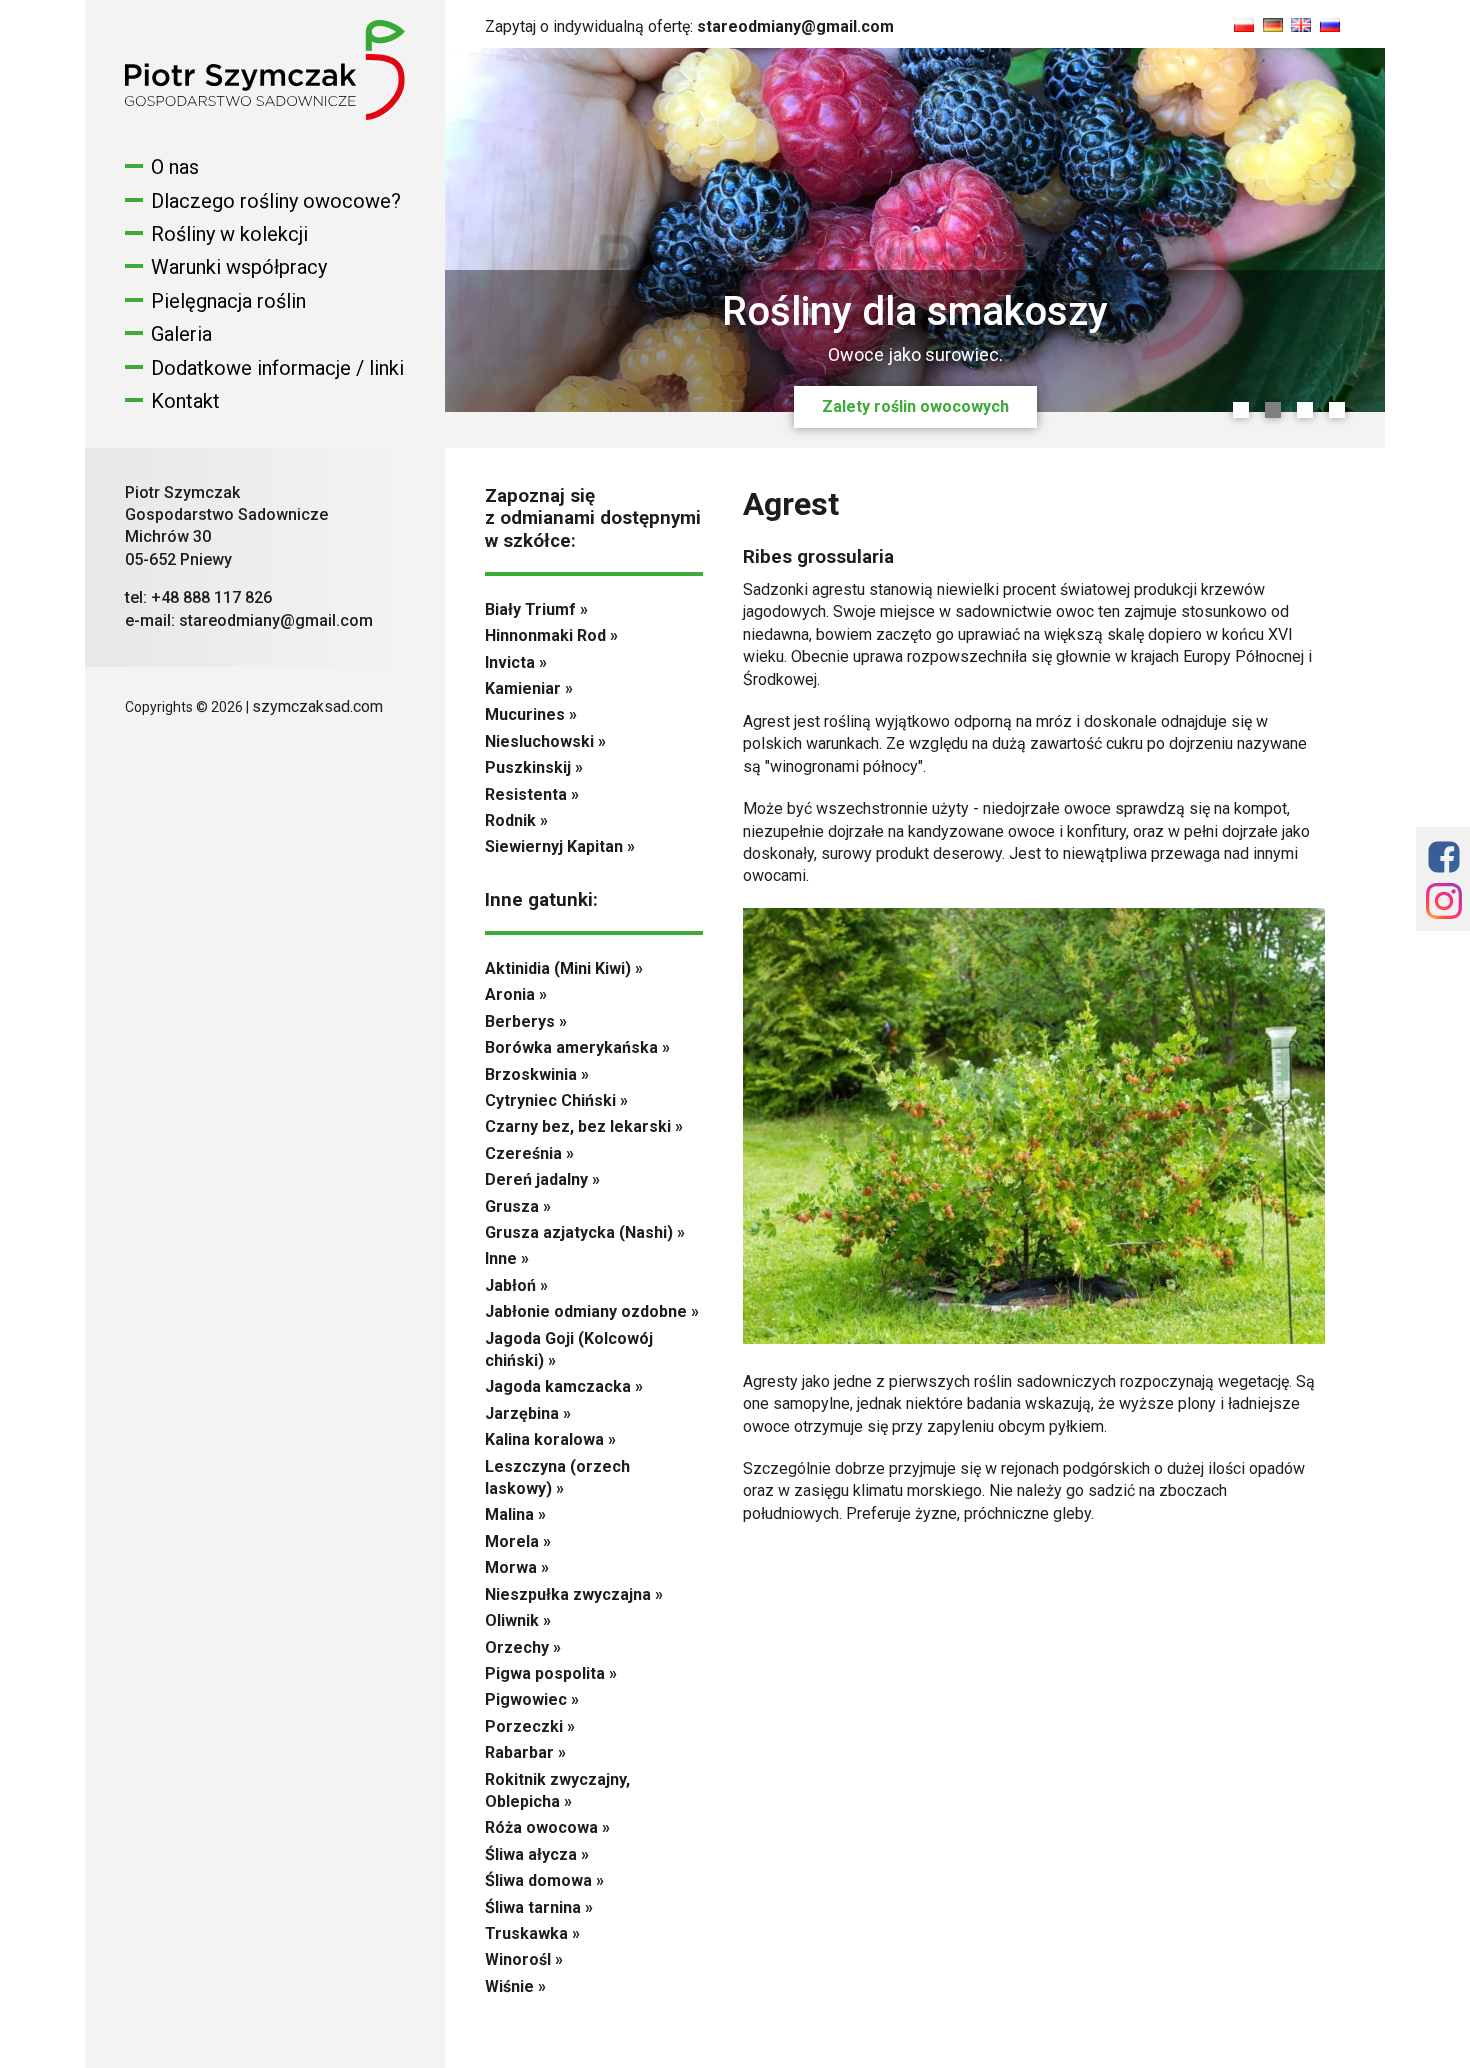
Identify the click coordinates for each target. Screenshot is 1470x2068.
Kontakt (185, 401)
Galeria (181, 334)
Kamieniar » (529, 688)
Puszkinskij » (534, 767)
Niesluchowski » (545, 741)
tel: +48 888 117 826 (198, 597)
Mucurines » (531, 714)
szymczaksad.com (317, 706)
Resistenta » (532, 794)
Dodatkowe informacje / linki (277, 368)
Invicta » (516, 662)
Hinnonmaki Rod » (551, 635)
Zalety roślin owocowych (915, 406)
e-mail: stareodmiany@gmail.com (249, 620)
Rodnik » (516, 820)
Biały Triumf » (536, 609)
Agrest (791, 504)
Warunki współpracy (239, 267)
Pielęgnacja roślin (228, 301)
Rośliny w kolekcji (229, 234)
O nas (175, 167)
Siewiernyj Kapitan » (560, 846)
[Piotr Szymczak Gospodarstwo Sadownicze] (265, 114)
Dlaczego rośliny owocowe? (276, 201)
